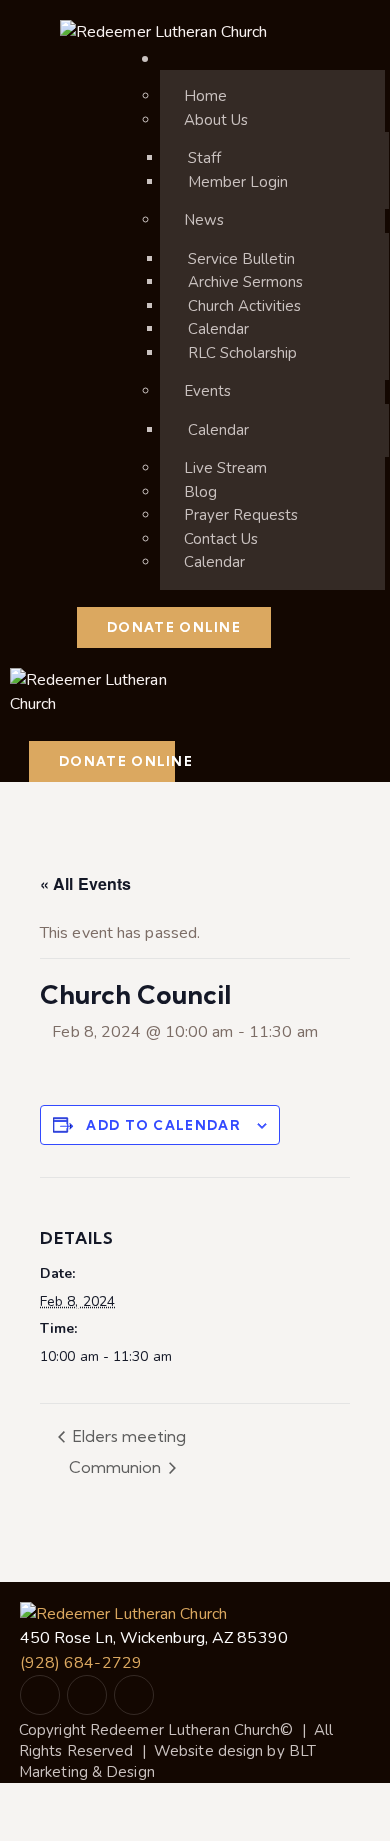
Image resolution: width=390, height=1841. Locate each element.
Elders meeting (127, 1436)
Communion (117, 1467)
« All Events (85, 883)
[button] (35, 728)
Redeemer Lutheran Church (185, 1730)
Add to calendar (163, 1125)
